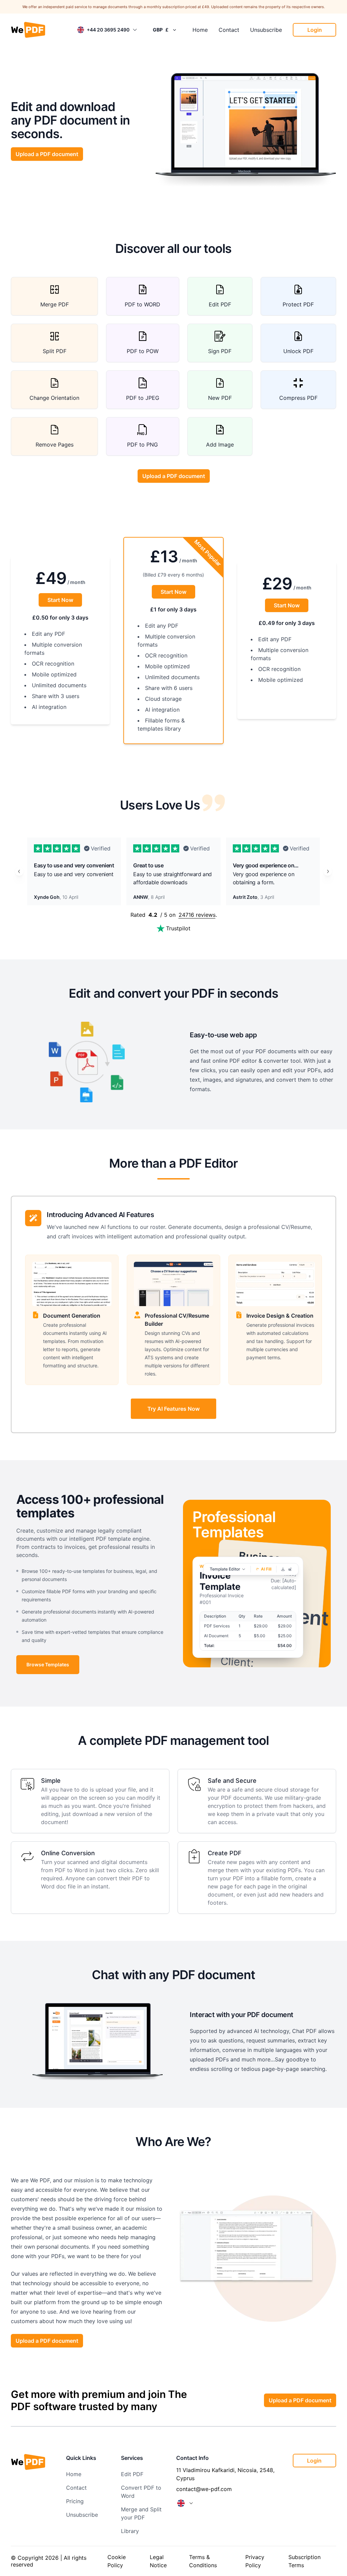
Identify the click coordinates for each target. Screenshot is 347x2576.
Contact (229, 30)
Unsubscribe (266, 30)
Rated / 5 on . (174, 915)
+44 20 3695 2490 (108, 30)
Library (130, 2531)
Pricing (75, 2501)
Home (200, 30)
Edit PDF (132, 2474)
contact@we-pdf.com (204, 2489)
